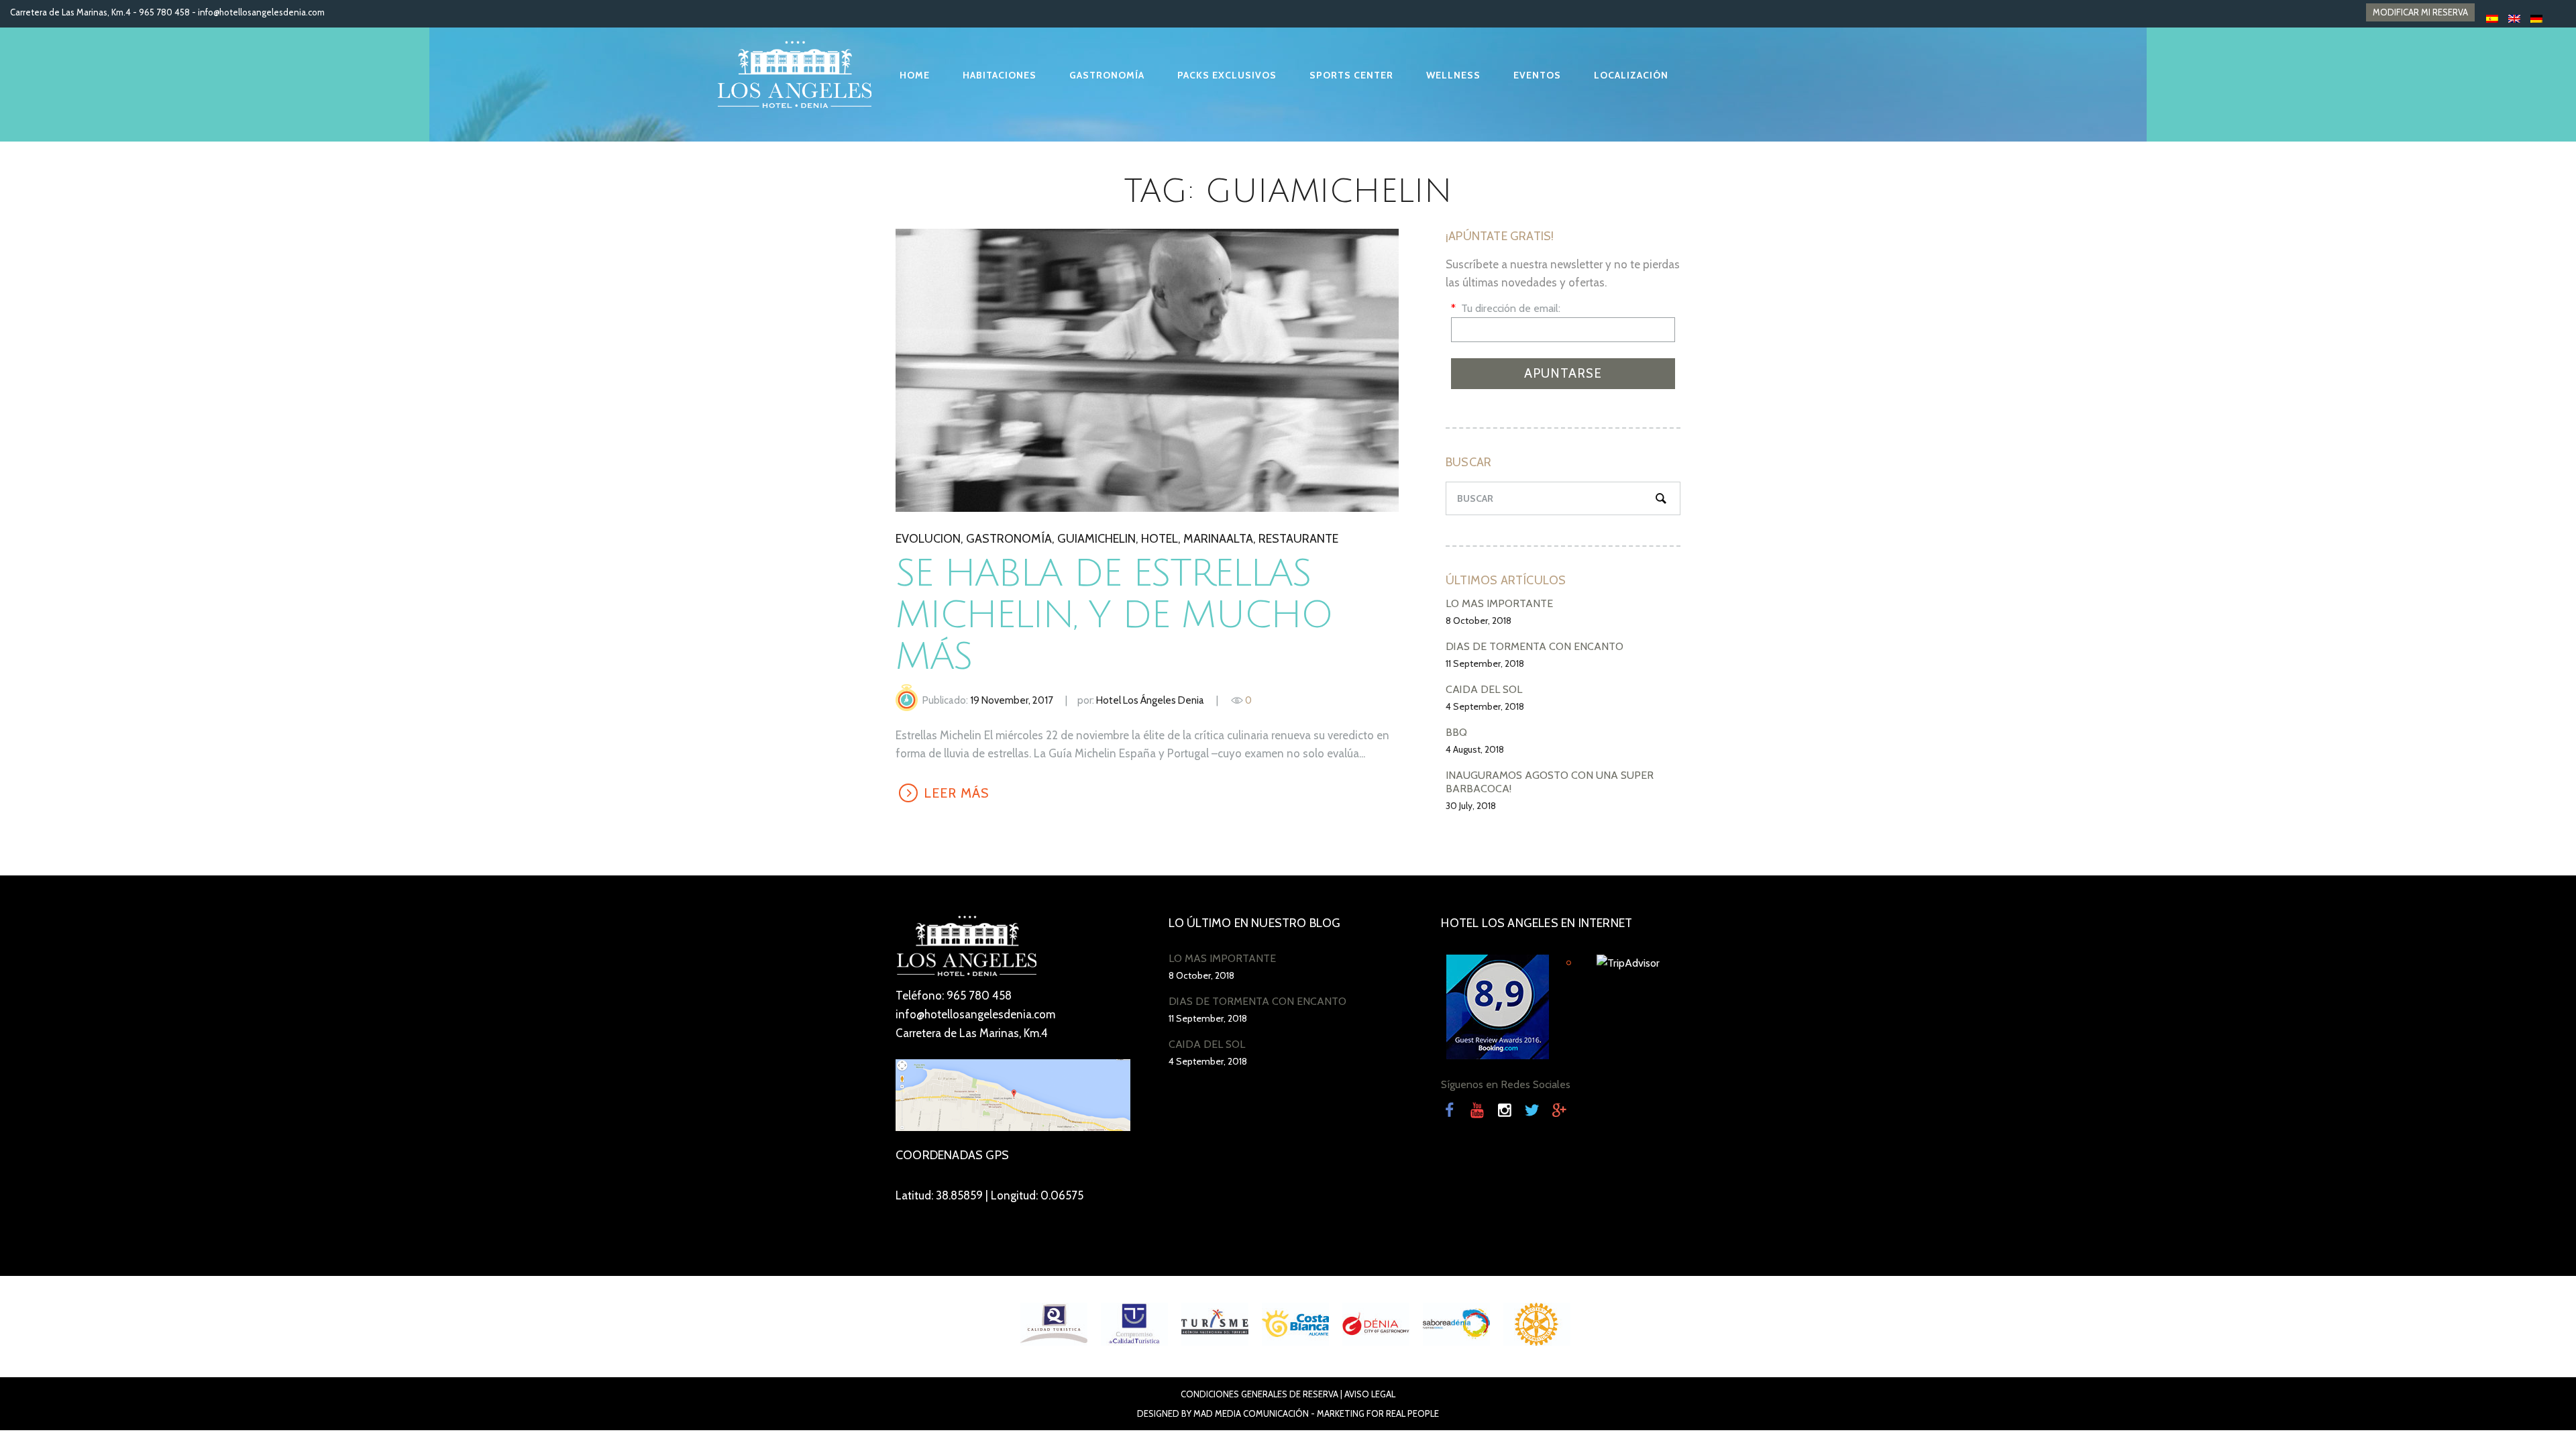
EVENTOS (1537, 75)
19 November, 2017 (1012, 700)
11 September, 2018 (1485, 663)
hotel (1160, 539)
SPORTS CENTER (1351, 75)
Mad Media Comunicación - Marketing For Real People (1316, 1413)
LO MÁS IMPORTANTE (1499, 603)
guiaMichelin (1096, 539)
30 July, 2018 (1471, 806)
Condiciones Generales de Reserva (1259, 1394)
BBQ (1456, 732)
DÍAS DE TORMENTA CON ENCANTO (1535, 646)
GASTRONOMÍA (1107, 75)
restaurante (1298, 539)
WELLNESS (1453, 75)
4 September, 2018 (1485, 706)
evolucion (928, 539)
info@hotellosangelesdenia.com (261, 12)
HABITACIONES (1000, 75)
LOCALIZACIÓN (1631, 75)
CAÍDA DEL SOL (1484, 689)
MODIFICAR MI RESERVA (2420, 12)
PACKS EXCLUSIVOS (1227, 75)
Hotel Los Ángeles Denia (1150, 700)
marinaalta (1218, 539)
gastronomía (1009, 539)
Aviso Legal (1370, 1394)
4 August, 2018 (1475, 749)
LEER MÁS (1146, 370)
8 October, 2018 (1479, 621)
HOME (915, 75)
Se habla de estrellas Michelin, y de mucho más (1114, 615)
